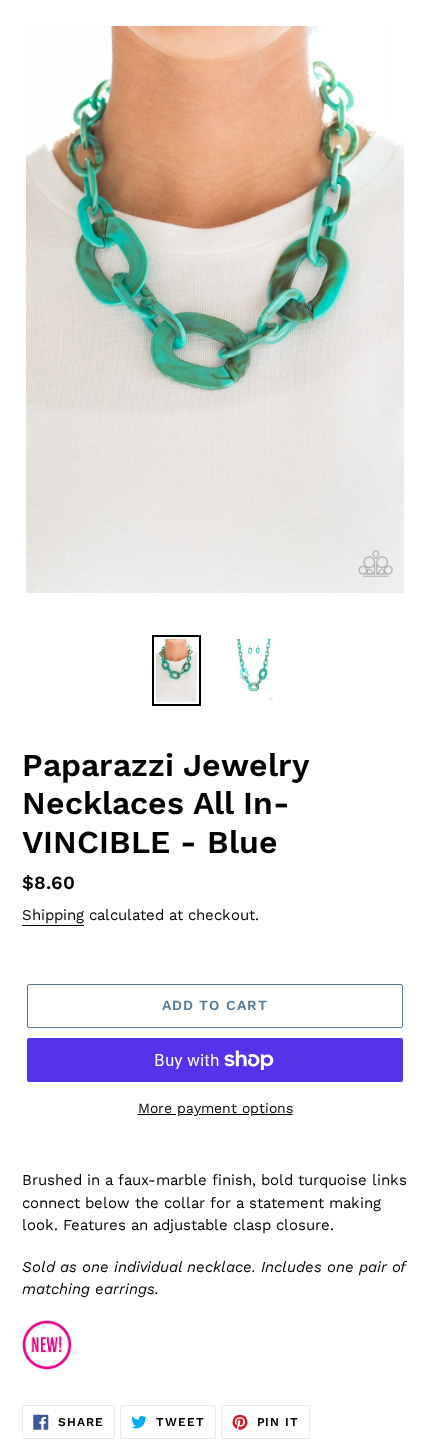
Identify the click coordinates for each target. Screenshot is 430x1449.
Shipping (53, 915)
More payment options (215, 1108)
